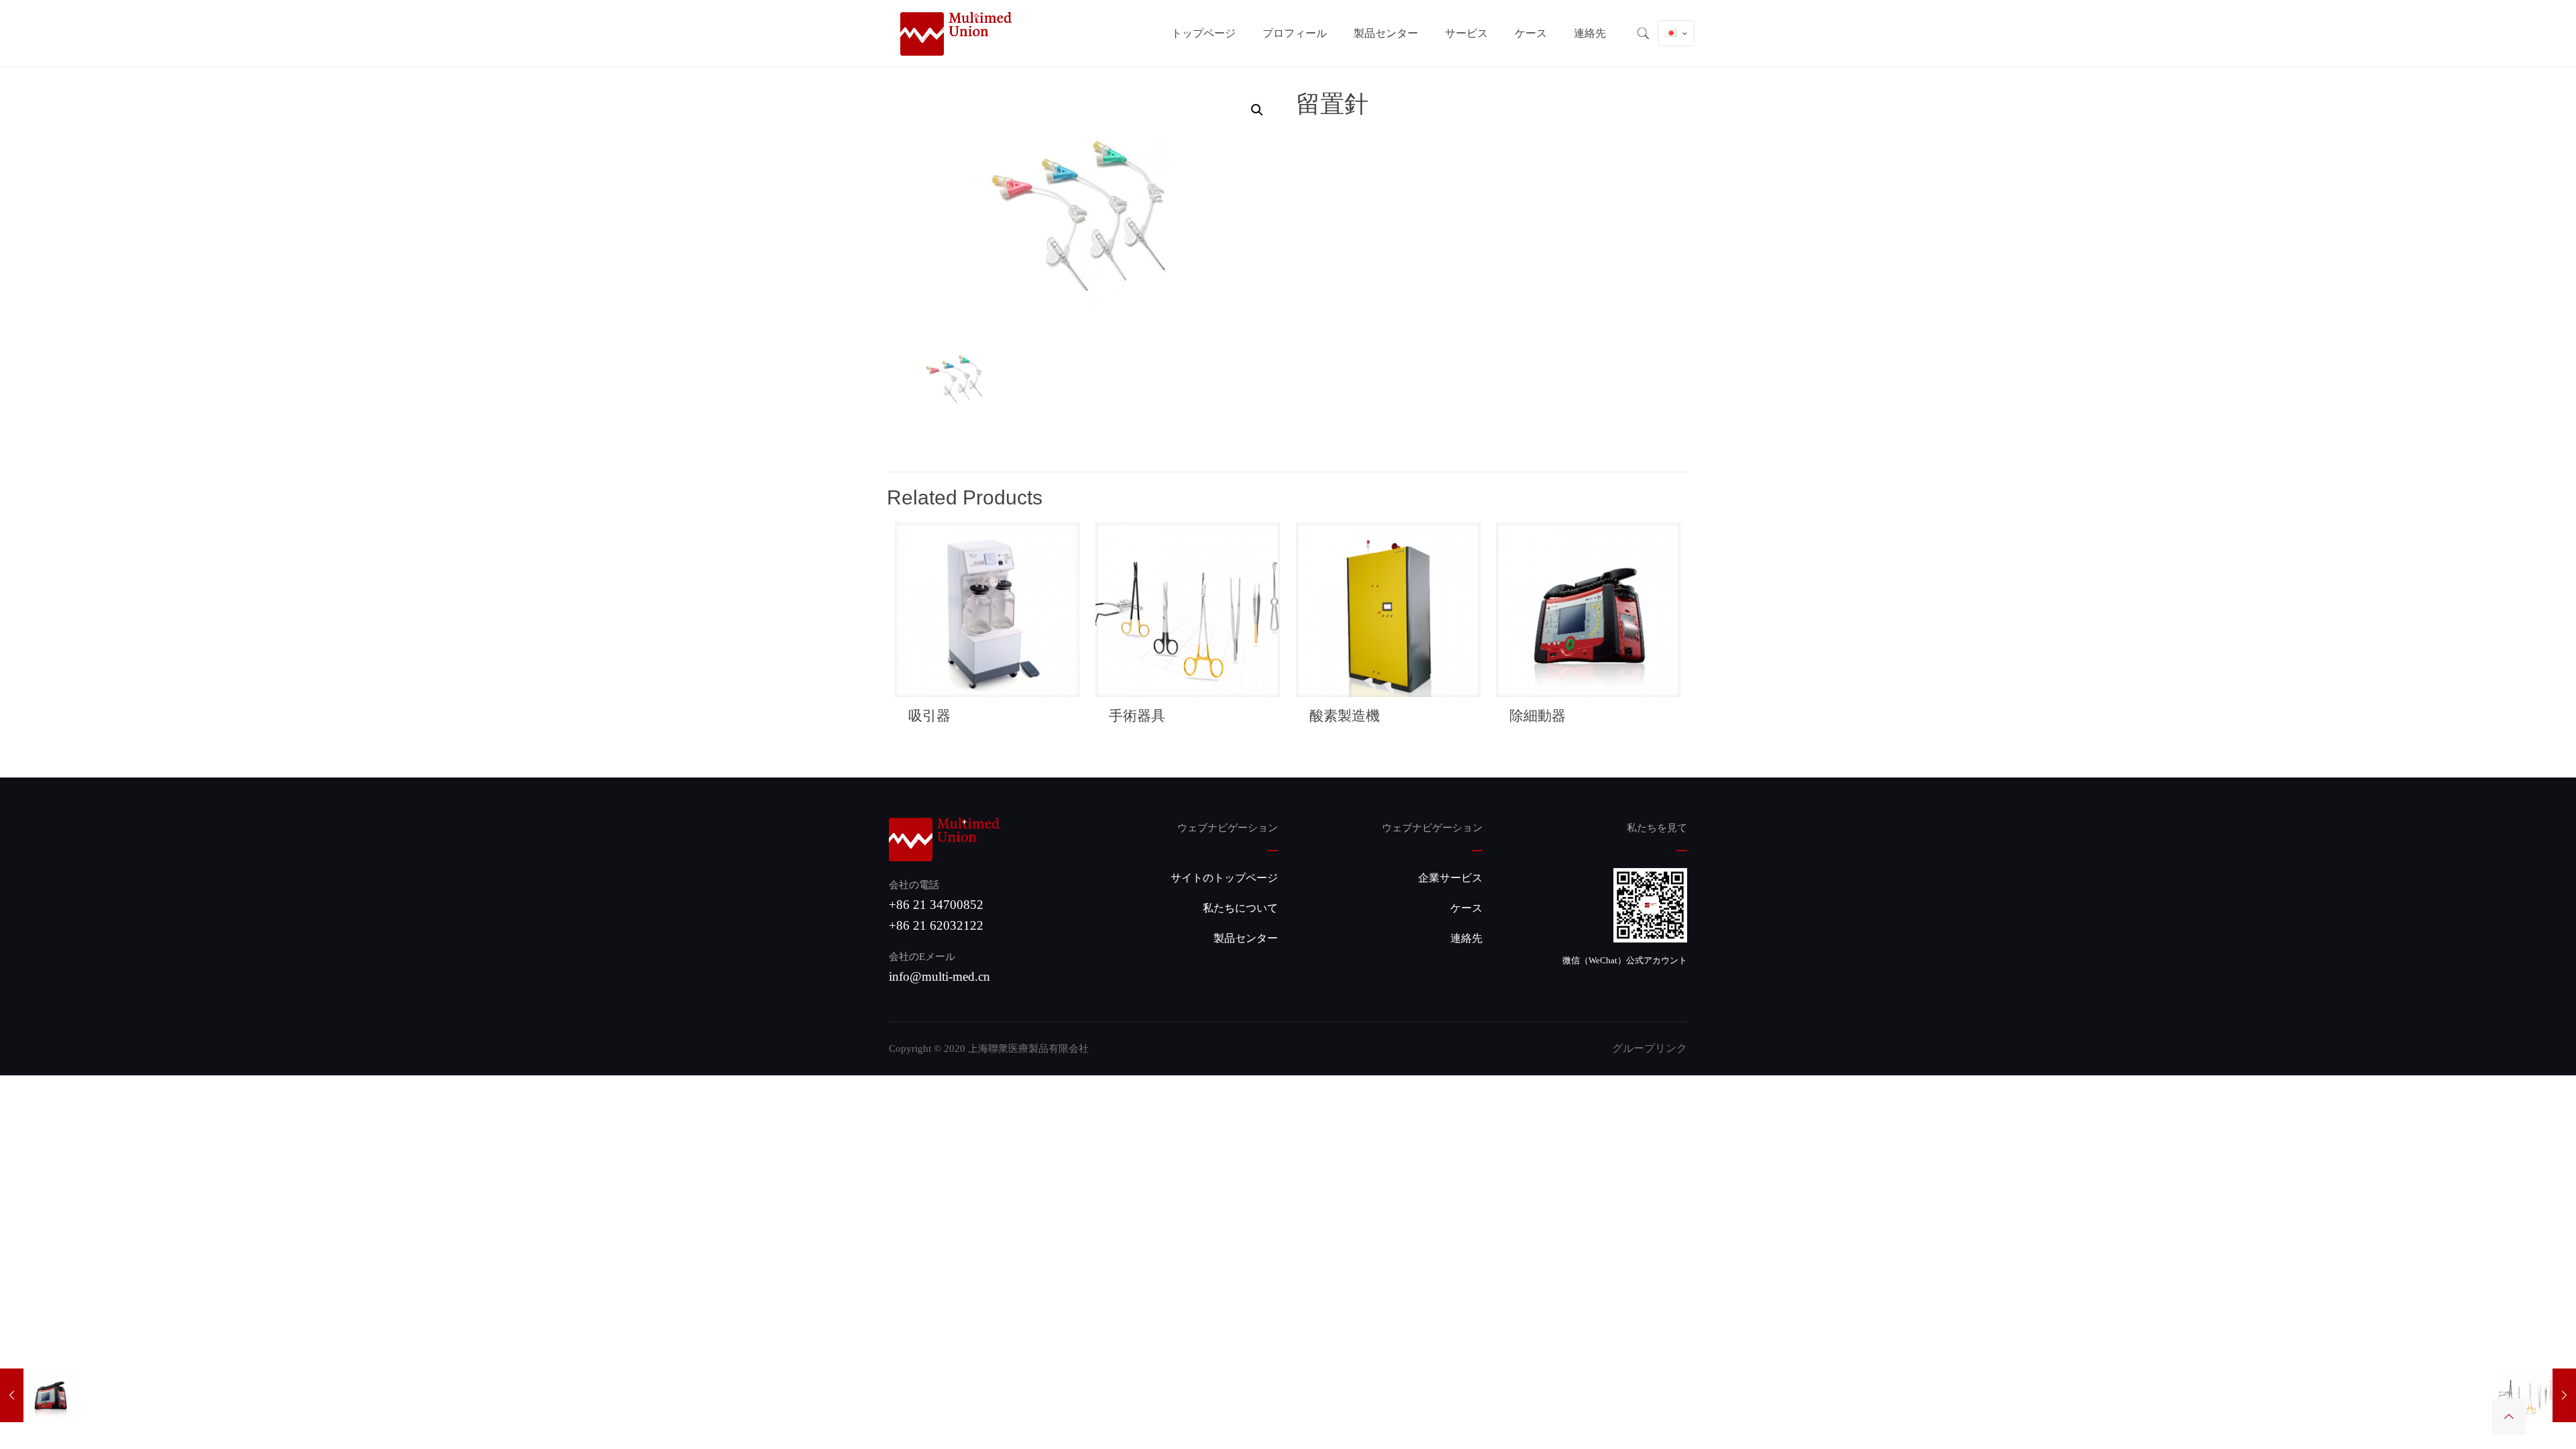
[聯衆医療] (956, 33)
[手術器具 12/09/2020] (2537, 1395)
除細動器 (1538, 715)
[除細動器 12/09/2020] (39, 1395)
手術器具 (1137, 715)
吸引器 (929, 715)
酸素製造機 (1345, 715)
